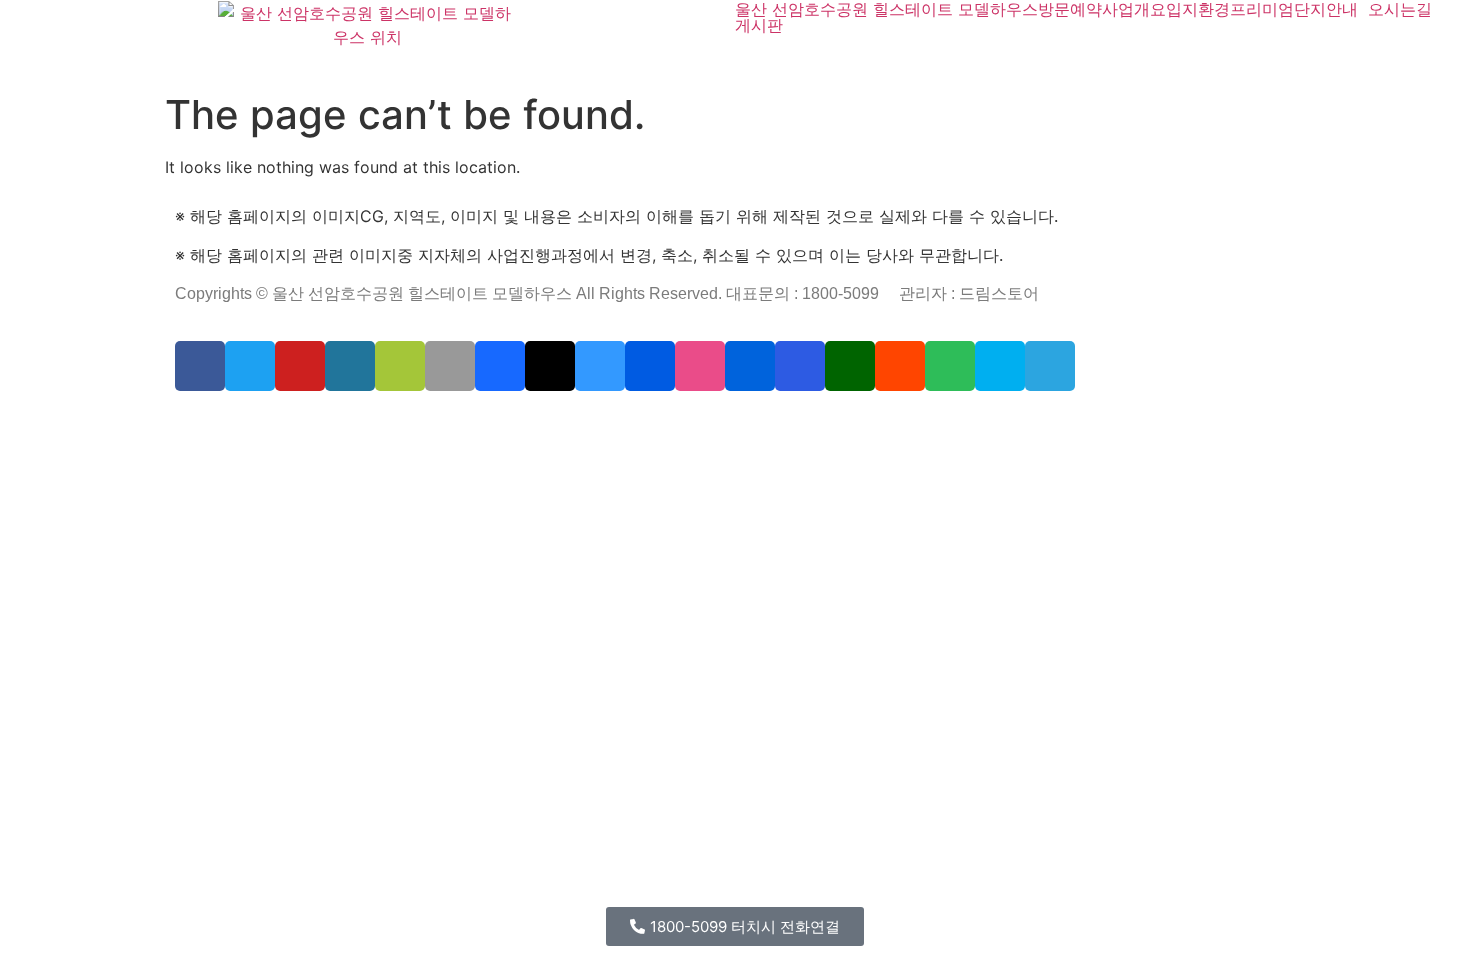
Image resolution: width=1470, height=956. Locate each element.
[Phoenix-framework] (392, 425)
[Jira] (553, 425)
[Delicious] (600, 366)
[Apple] (450, 366)
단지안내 (1326, 9)
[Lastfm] (579, 425)
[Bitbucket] (231, 425)
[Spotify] (950, 366)
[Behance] (500, 366)
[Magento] (509, 425)
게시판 (759, 25)
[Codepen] (550, 366)
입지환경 (1198, 9)
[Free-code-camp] (850, 366)
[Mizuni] (444, 425)
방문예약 (1070, 9)
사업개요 (1134, 9)
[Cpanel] (431, 425)
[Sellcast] (288, 425)
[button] (735, 926)
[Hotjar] (527, 425)
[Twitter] (250, 366)
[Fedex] (470, 425)
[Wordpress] (350, 366)
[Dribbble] (700, 366)
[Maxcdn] (405, 425)
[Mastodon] (353, 425)
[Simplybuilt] (244, 425)
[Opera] (301, 425)
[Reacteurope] (257, 425)
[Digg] (650, 366)
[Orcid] (205, 425)
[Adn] (592, 425)
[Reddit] (900, 366)
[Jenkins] (496, 425)
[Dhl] (483, 425)
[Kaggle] (457, 425)
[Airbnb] (605, 425)
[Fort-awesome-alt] (366, 425)
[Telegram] (1050, 366)
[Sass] (340, 425)
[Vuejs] (418, 425)
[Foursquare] (800, 366)
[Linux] (379, 425)
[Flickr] (750, 366)
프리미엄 (1262, 9)
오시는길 (1400, 9)
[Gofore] (179, 425)
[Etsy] (192, 425)
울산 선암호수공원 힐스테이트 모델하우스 (886, 9)
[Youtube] (300, 366)
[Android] (400, 366)
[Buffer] (540, 425)
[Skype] (1000, 366)
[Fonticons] (327, 425)
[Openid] (314, 425)
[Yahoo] (566, 425)
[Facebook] (200, 366)
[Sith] (270, 425)
